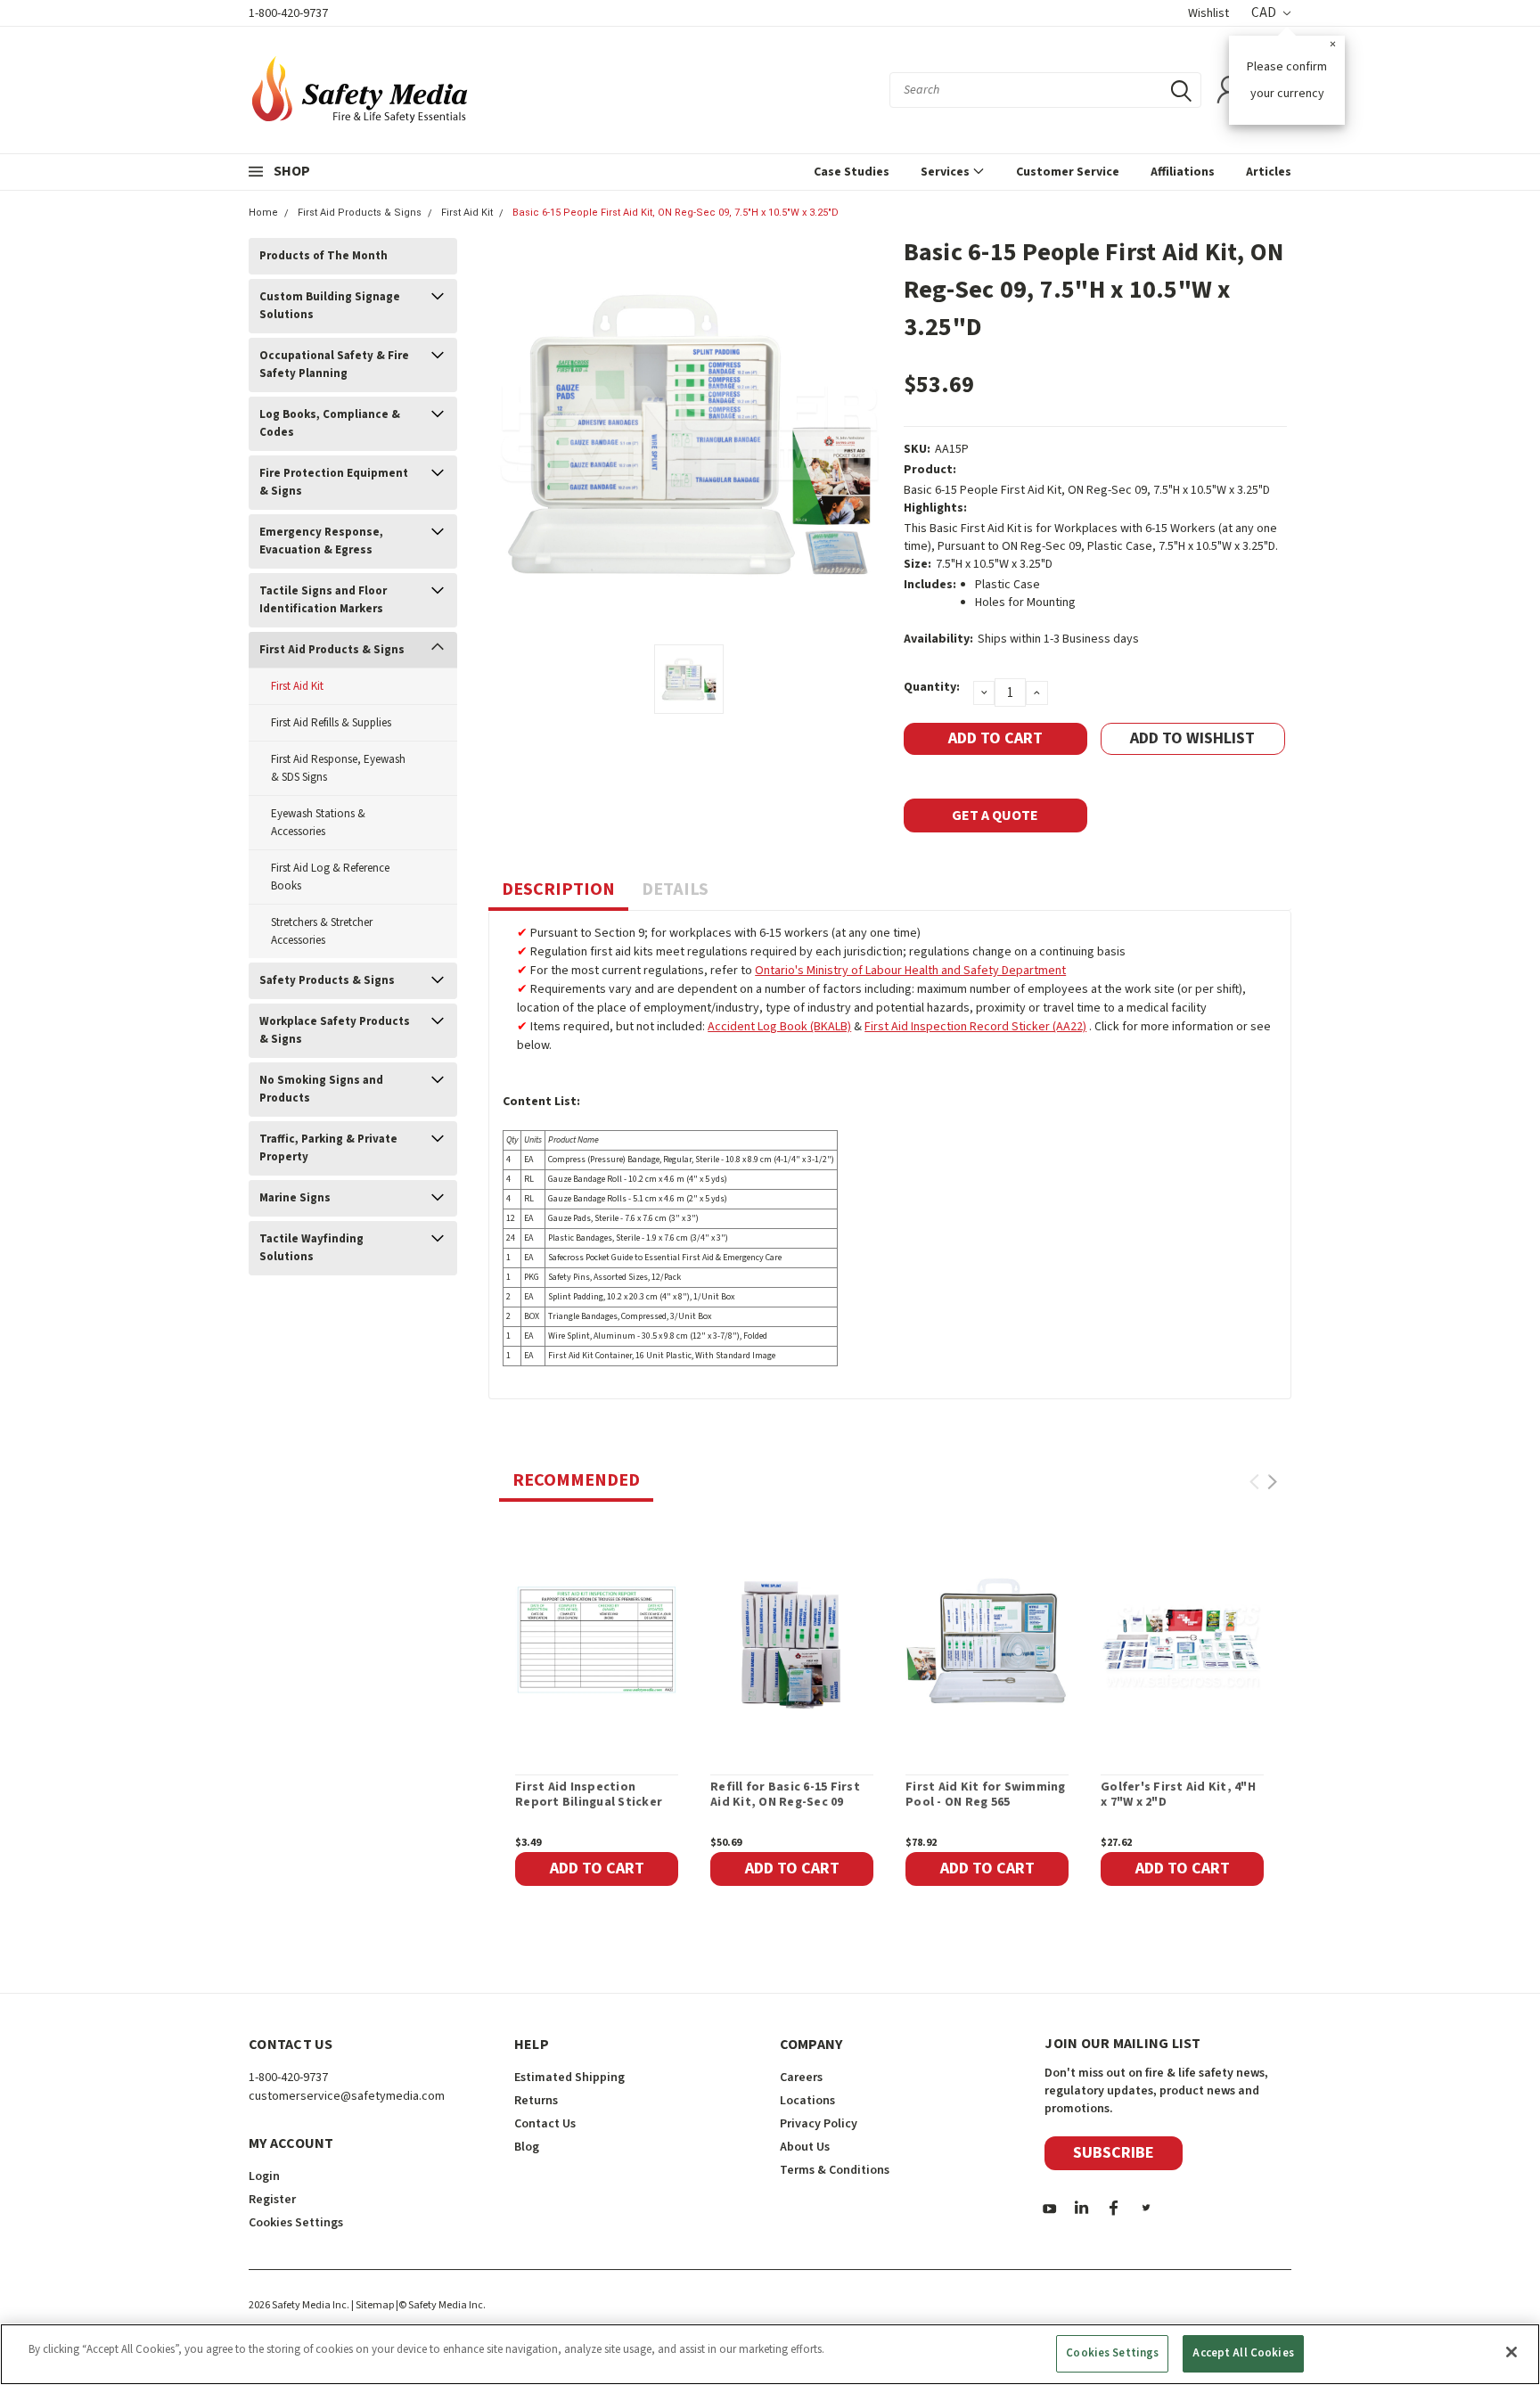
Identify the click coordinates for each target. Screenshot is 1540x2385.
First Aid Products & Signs (360, 213)
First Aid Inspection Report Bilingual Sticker (589, 1795)
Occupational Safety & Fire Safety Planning (334, 365)
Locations (807, 2101)
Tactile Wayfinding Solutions (311, 1248)
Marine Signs (295, 1198)
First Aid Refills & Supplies (331, 723)
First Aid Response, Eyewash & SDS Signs (338, 768)
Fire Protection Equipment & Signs (334, 482)
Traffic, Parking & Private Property (328, 1148)
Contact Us (545, 2124)
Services (946, 172)
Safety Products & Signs (327, 980)
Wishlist (1208, 13)
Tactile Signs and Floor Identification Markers (323, 600)
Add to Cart (597, 1869)
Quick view (597, 1640)
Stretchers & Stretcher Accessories (322, 931)
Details (675, 889)
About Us (805, 2147)
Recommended (576, 1480)
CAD (1265, 13)
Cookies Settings (1112, 2353)
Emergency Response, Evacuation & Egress (321, 541)
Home (263, 213)
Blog (527, 2147)
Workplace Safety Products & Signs (335, 1030)
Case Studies (852, 172)
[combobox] (1045, 90)
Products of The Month (324, 256)
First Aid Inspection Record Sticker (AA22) (975, 1027)
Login (264, 2176)
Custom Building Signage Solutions (330, 306)
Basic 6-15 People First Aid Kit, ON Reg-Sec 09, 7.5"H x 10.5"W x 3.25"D (676, 213)
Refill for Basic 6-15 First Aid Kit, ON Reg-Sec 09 (785, 1795)
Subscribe (1114, 2153)
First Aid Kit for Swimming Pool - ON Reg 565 (986, 1795)
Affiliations (1183, 172)
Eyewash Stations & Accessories (318, 823)
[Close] (1511, 2352)
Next (1272, 1482)
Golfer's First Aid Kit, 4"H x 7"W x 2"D (1178, 1795)
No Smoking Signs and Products (321, 1089)
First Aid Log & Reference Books (330, 877)
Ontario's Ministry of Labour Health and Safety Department (910, 971)
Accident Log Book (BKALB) (779, 1027)
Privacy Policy (819, 2124)
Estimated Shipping (569, 2078)
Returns (536, 2101)
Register (272, 2200)
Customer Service (1068, 172)
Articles (1269, 172)
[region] (770, 2354)
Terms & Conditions (835, 2170)
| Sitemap (373, 2305)
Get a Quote (995, 815)
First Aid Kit (467, 213)
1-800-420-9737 (288, 13)
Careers (801, 2078)
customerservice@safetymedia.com (347, 2096)
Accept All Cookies (1243, 2353)
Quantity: (932, 687)
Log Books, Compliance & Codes (330, 423)
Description (558, 889)
